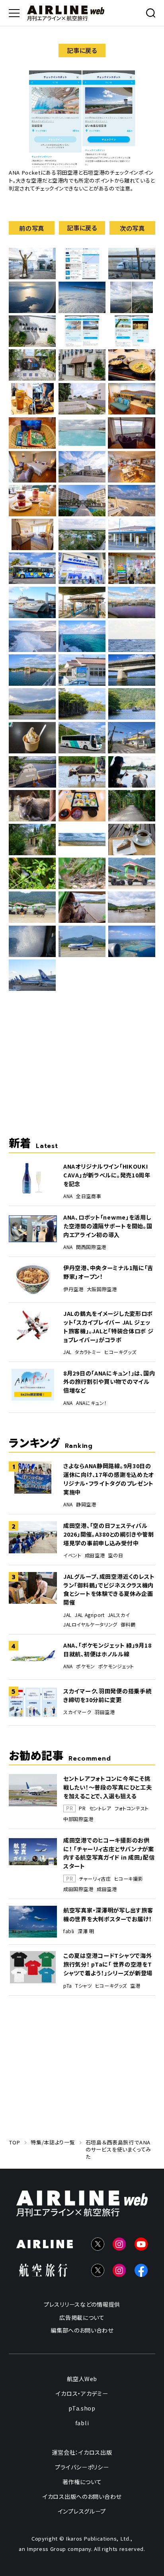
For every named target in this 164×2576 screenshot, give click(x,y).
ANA (68, 1196)
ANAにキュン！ (91, 1403)
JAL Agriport (90, 1615)
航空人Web (82, 2379)
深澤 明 (86, 1931)
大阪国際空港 (102, 1289)
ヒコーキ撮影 (129, 1879)
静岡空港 (86, 1504)
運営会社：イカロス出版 (82, 2452)
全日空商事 (89, 1196)
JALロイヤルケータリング (90, 1625)
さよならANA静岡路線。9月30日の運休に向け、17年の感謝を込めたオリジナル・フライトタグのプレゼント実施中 (108, 1479)
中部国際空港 (78, 1819)
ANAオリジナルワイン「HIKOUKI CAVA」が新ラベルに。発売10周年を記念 (107, 1175)
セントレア (100, 1808)
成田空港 (95, 1555)
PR (82, 1808)
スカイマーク (77, 1712)
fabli (69, 1931)
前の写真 (32, 228)
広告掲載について (82, 2317)
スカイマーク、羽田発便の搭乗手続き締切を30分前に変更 (107, 1695)
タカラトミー (88, 1352)
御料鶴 (128, 1625)
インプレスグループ (82, 2511)
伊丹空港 (73, 1289)
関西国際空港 (91, 1247)
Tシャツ (83, 1986)
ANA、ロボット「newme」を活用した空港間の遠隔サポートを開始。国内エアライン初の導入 (108, 1226)
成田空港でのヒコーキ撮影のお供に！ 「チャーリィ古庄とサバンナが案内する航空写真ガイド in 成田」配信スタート (109, 1853)
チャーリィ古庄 (95, 1879)
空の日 (115, 1555)
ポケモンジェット (116, 1666)
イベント (72, 1555)
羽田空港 (105, 1712)
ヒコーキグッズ (120, 1352)
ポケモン (85, 1666)
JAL (67, 1352)
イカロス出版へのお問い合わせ (82, 2496)
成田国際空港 (78, 1889)
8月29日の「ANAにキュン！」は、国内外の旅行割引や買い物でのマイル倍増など (109, 1382)
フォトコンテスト (132, 1808)
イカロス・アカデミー (82, 2393)
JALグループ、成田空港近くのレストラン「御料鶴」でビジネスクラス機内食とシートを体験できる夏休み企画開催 (109, 1589)
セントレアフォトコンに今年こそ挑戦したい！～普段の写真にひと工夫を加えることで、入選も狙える (107, 1787)
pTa (68, 1986)
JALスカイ (119, 1615)
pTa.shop (82, 2408)
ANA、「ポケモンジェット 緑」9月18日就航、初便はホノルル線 (107, 1649)
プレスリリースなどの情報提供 (82, 2304)
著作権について (82, 2482)
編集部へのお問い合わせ (82, 2330)
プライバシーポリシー (82, 2467)
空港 (135, 1986)
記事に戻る (82, 50)
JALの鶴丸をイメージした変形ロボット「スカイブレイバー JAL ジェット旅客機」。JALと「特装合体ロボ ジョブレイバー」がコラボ (108, 1326)
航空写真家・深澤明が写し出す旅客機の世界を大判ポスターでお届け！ (108, 1914)
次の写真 (132, 228)
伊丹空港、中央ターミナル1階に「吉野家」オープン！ (108, 1272)
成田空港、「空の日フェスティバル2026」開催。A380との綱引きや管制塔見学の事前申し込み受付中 (108, 1534)
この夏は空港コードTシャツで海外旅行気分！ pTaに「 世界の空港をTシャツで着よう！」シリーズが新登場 (108, 1964)
